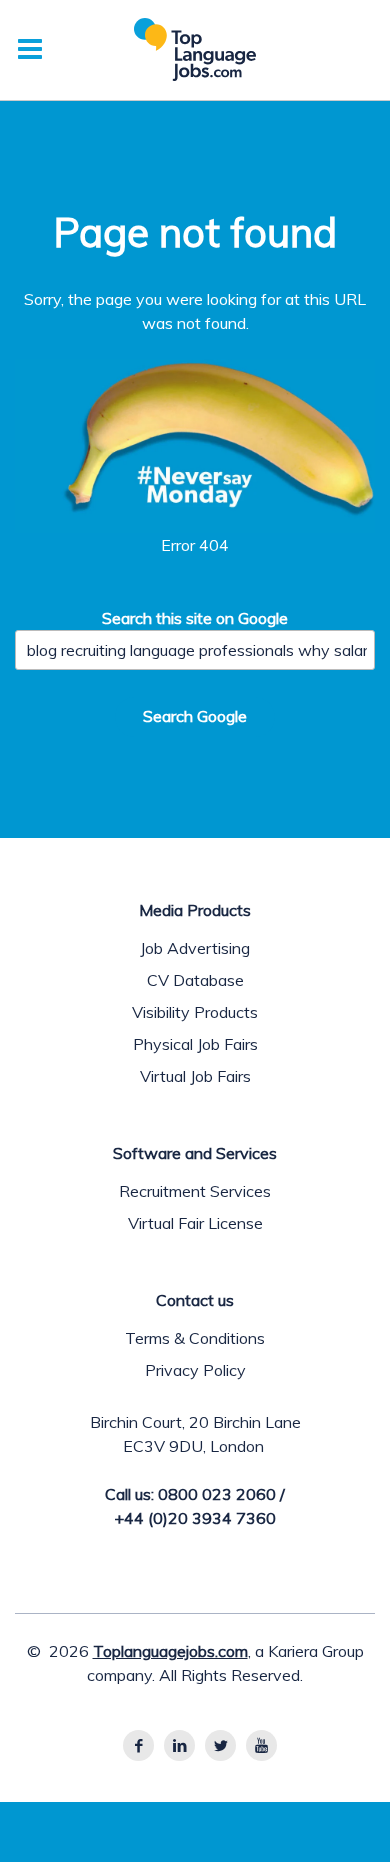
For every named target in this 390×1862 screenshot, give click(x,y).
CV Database (195, 980)
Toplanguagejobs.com (170, 1651)
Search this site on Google (195, 618)
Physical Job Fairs (195, 1044)
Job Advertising (195, 948)
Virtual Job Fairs (195, 1076)
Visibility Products (195, 1012)
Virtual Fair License (195, 1223)
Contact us (195, 1300)
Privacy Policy (195, 1370)
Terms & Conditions (195, 1338)
